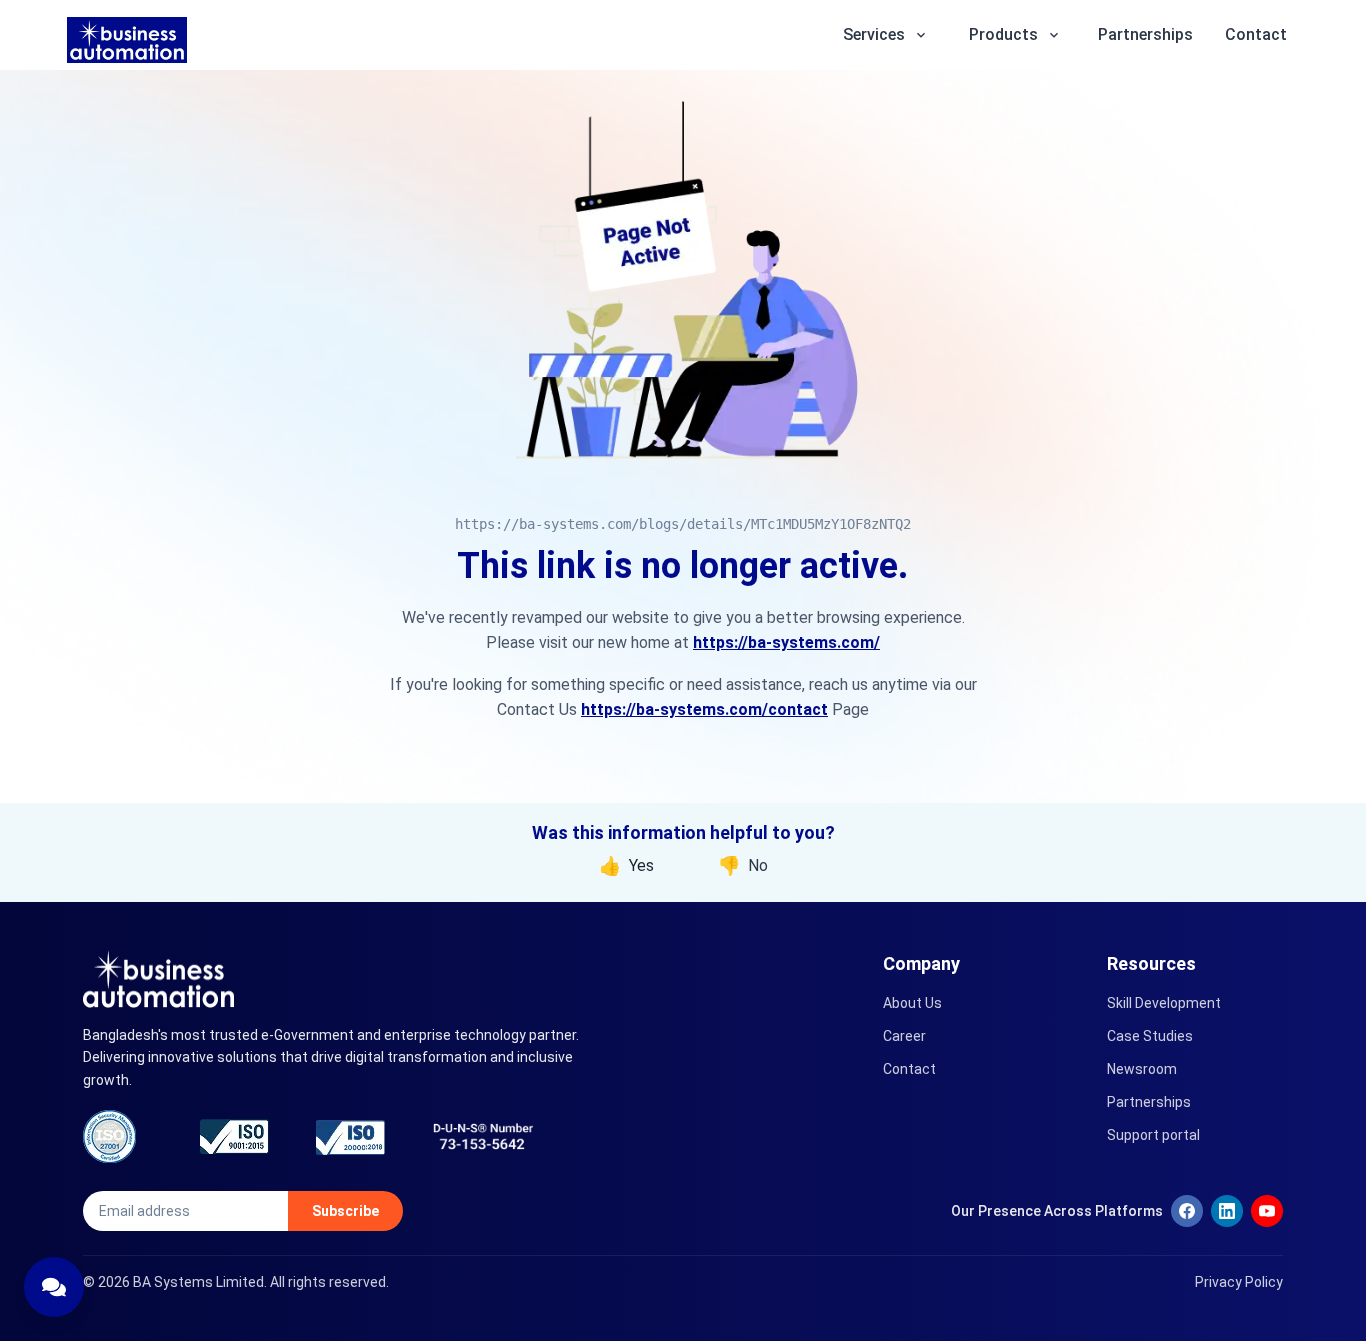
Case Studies (1150, 1036)
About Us (912, 1003)
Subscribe (345, 1211)
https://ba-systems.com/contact (704, 709)
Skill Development (1164, 1003)
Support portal (1153, 1135)
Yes (626, 865)
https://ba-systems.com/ (786, 642)
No (743, 865)
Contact (1256, 34)
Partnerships (1145, 34)
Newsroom (1142, 1069)
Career (904, 1036)
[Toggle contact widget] (54, 1287)
